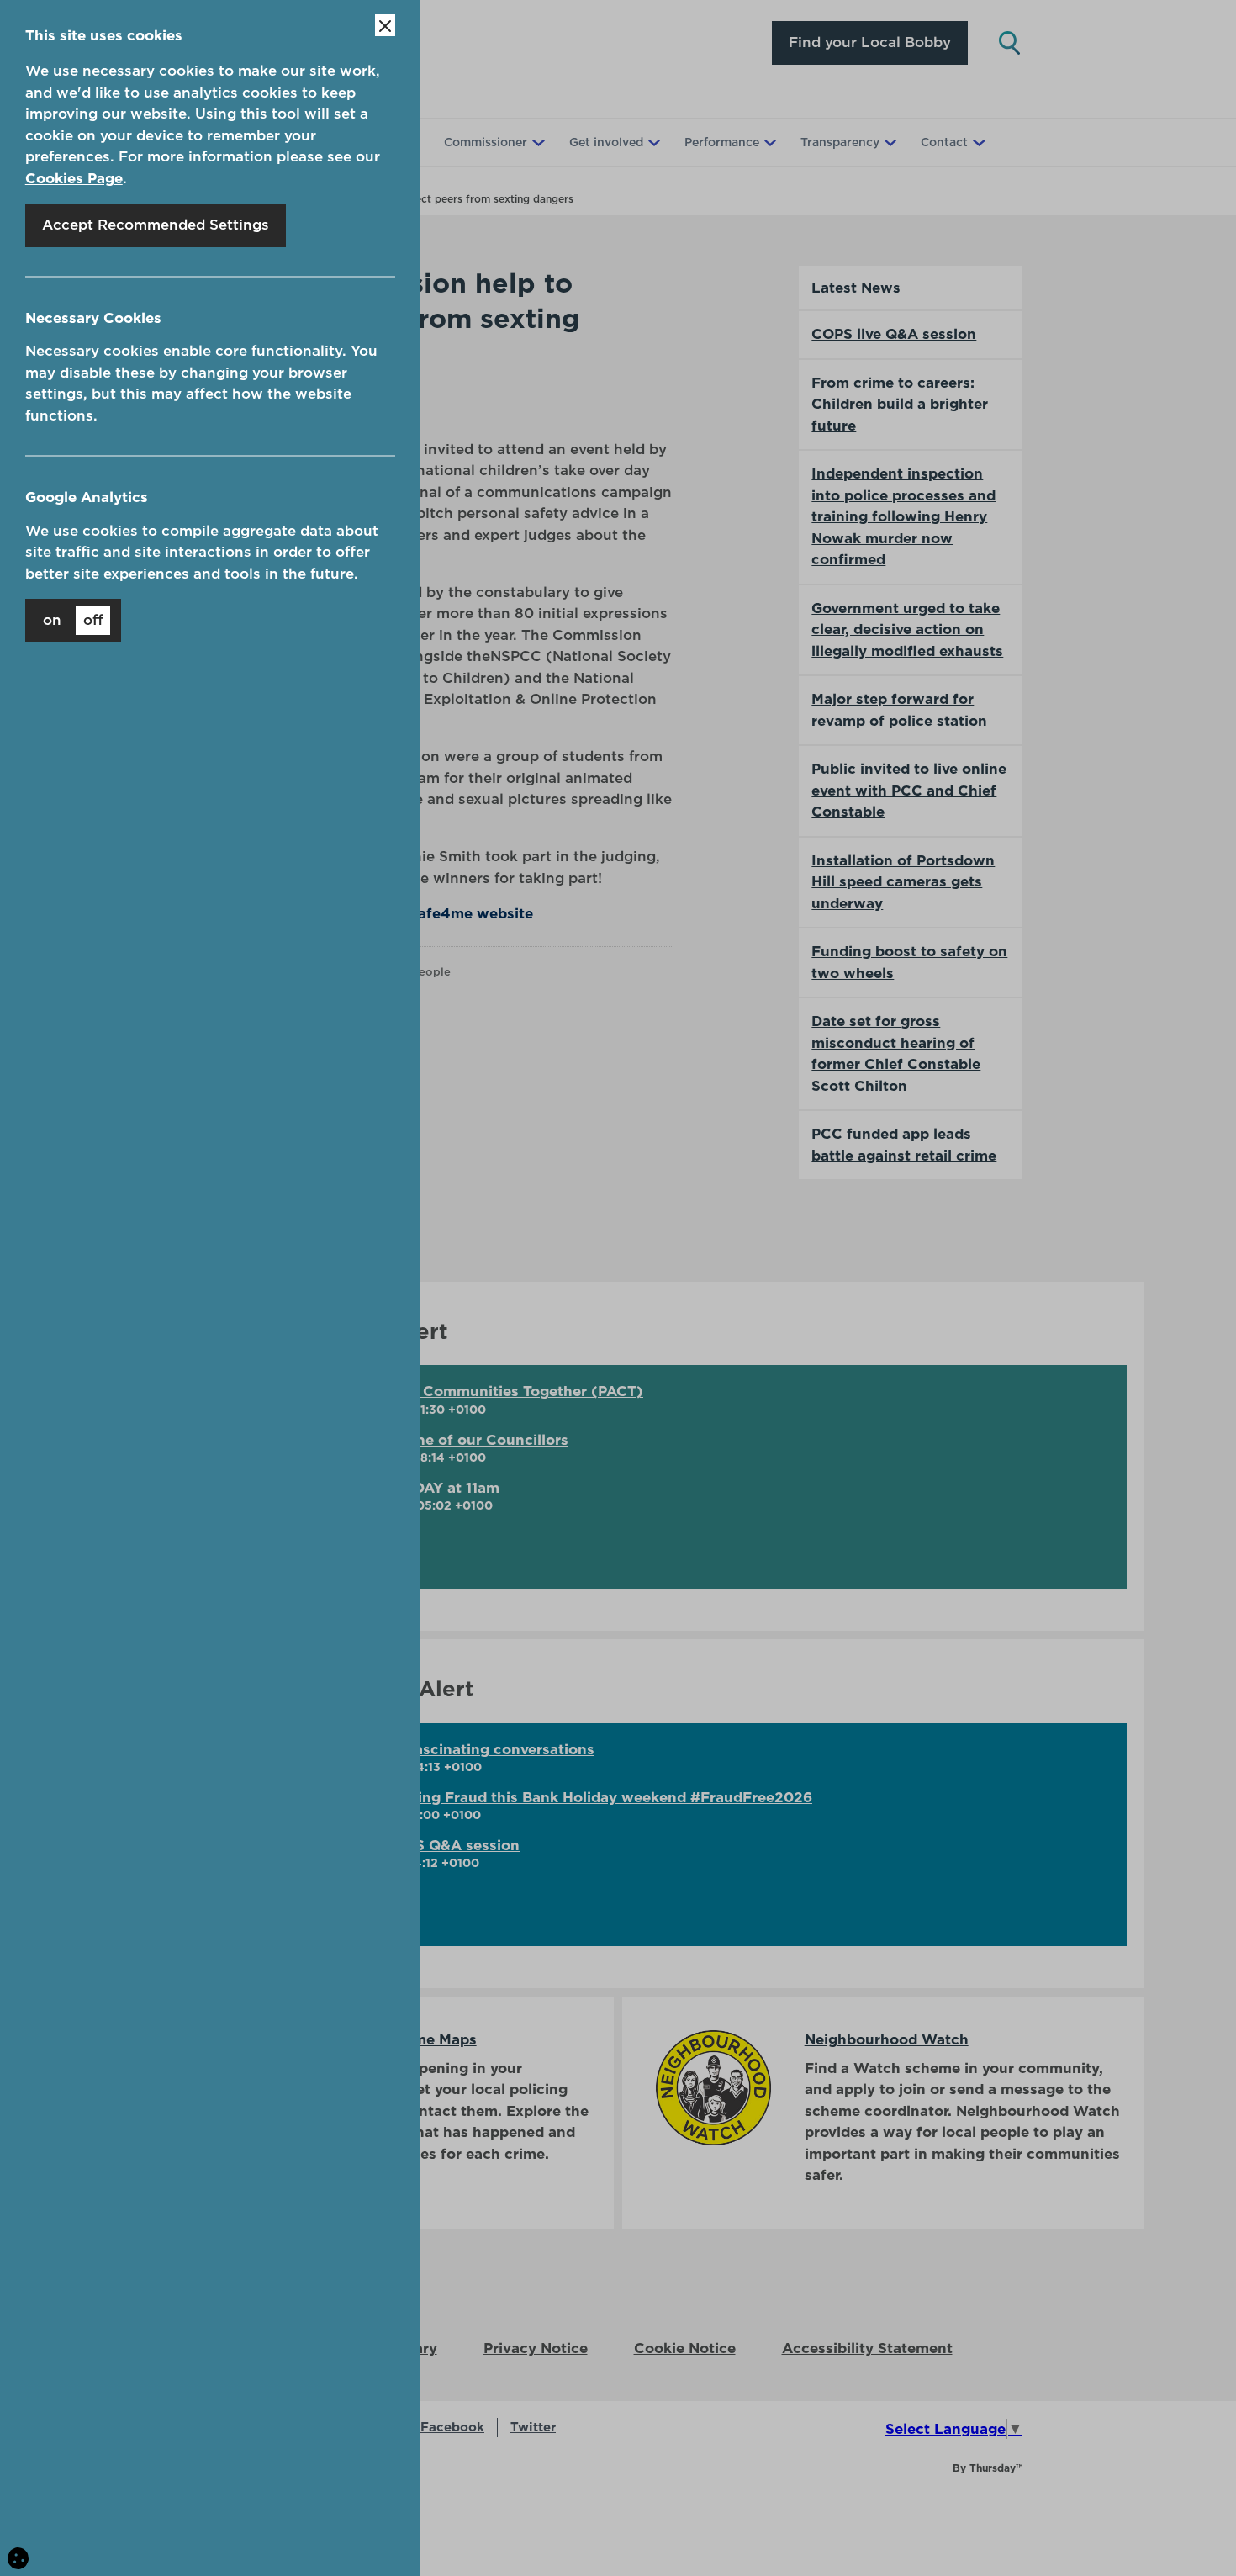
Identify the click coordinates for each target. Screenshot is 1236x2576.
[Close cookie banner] (385, 25)
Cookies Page (74, 178)
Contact (944, 142)
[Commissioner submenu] (536, 142)
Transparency (840, 142)
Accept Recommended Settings (156, 225)
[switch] (73, 620)
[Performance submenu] (769, 142)
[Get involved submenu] (652, 142)
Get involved (606, 142)
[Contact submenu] (977, 142)
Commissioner (486, 142)
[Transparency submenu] (889, 142)
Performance (722, 142)
